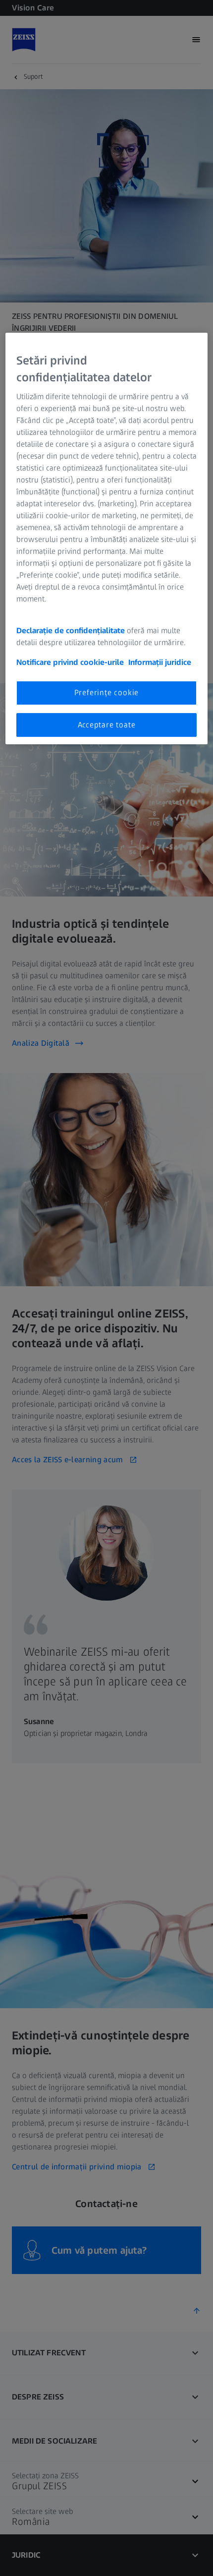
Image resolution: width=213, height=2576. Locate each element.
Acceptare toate (107, 725)
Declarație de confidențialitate (71, 631)
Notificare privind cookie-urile (70, 663)
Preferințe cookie (107, 693)
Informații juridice (160, 663)
